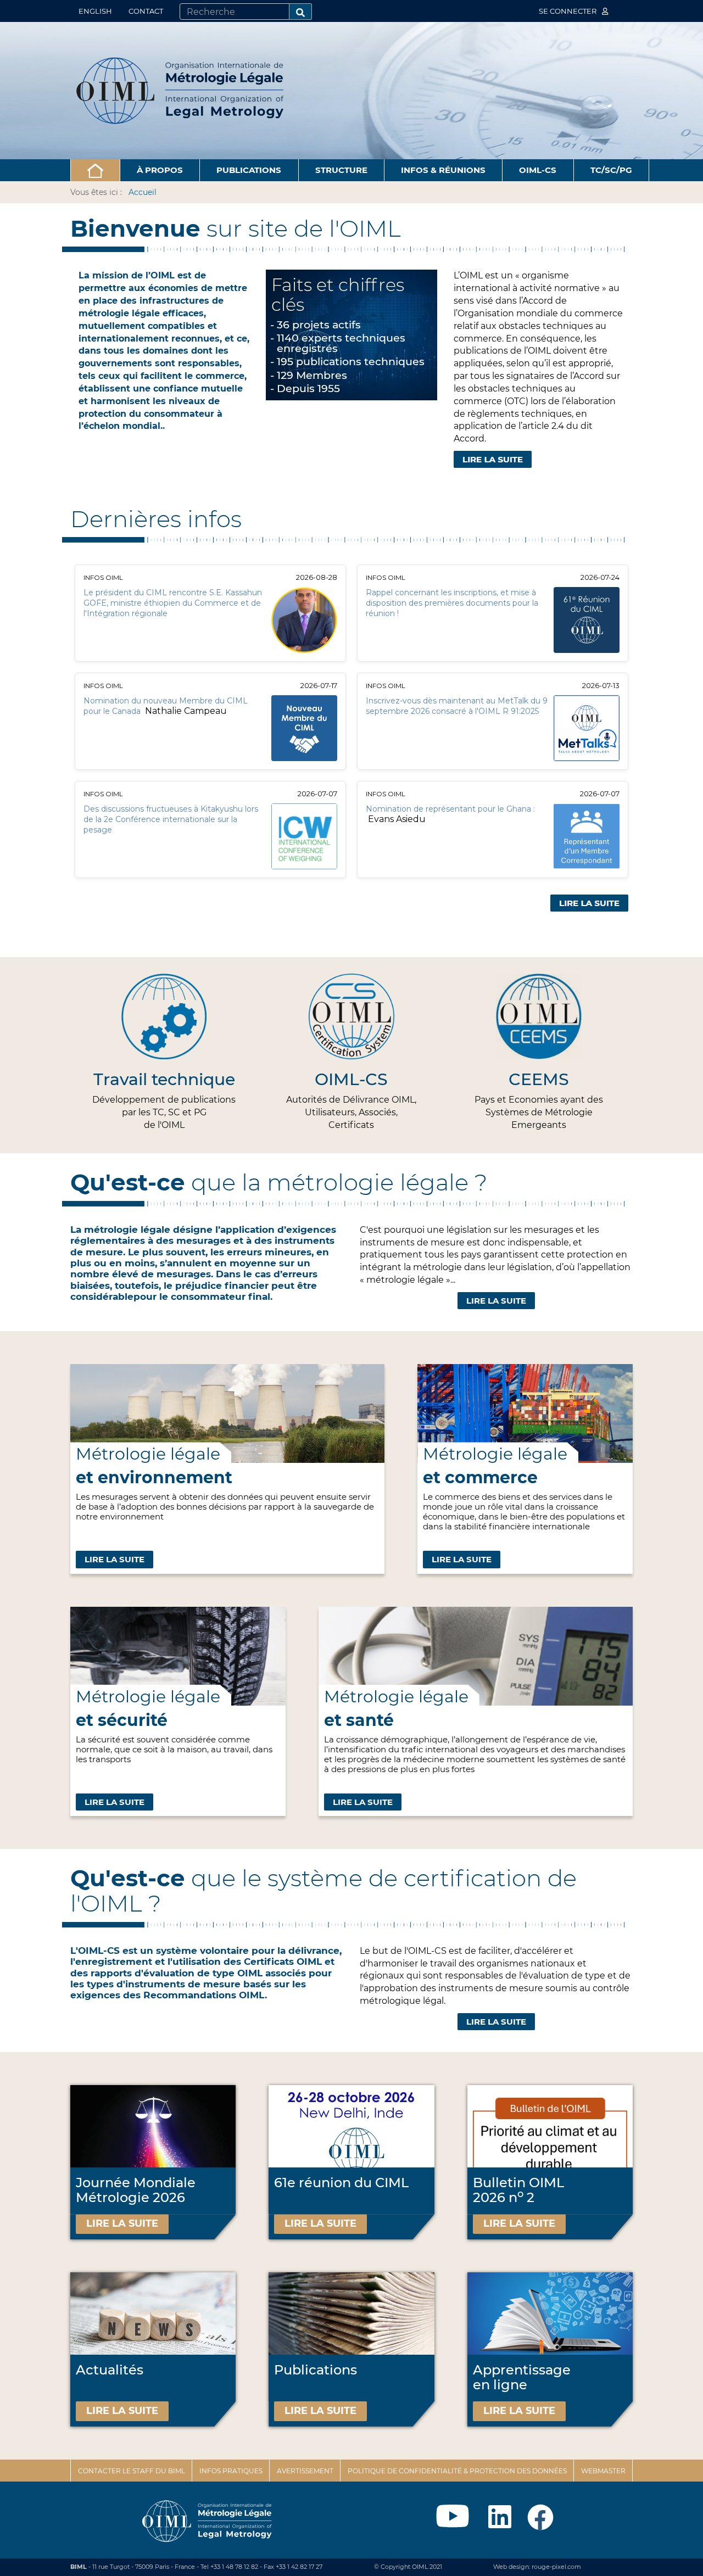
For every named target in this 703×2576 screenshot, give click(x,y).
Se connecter (568, 11)
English (95, 11)
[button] (95, 170)
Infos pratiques (231, 2471)
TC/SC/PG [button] (611, 170)
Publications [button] (249, 170)
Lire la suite (496, 1301)
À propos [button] (160, 170)
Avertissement (305, 2471)
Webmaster (603, 2471)
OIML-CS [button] (538, 170)
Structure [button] (341, 170)
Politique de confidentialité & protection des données (457, 2471)
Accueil (143, 192)
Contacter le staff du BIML (132, 2471)
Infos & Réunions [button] (443, 170)
